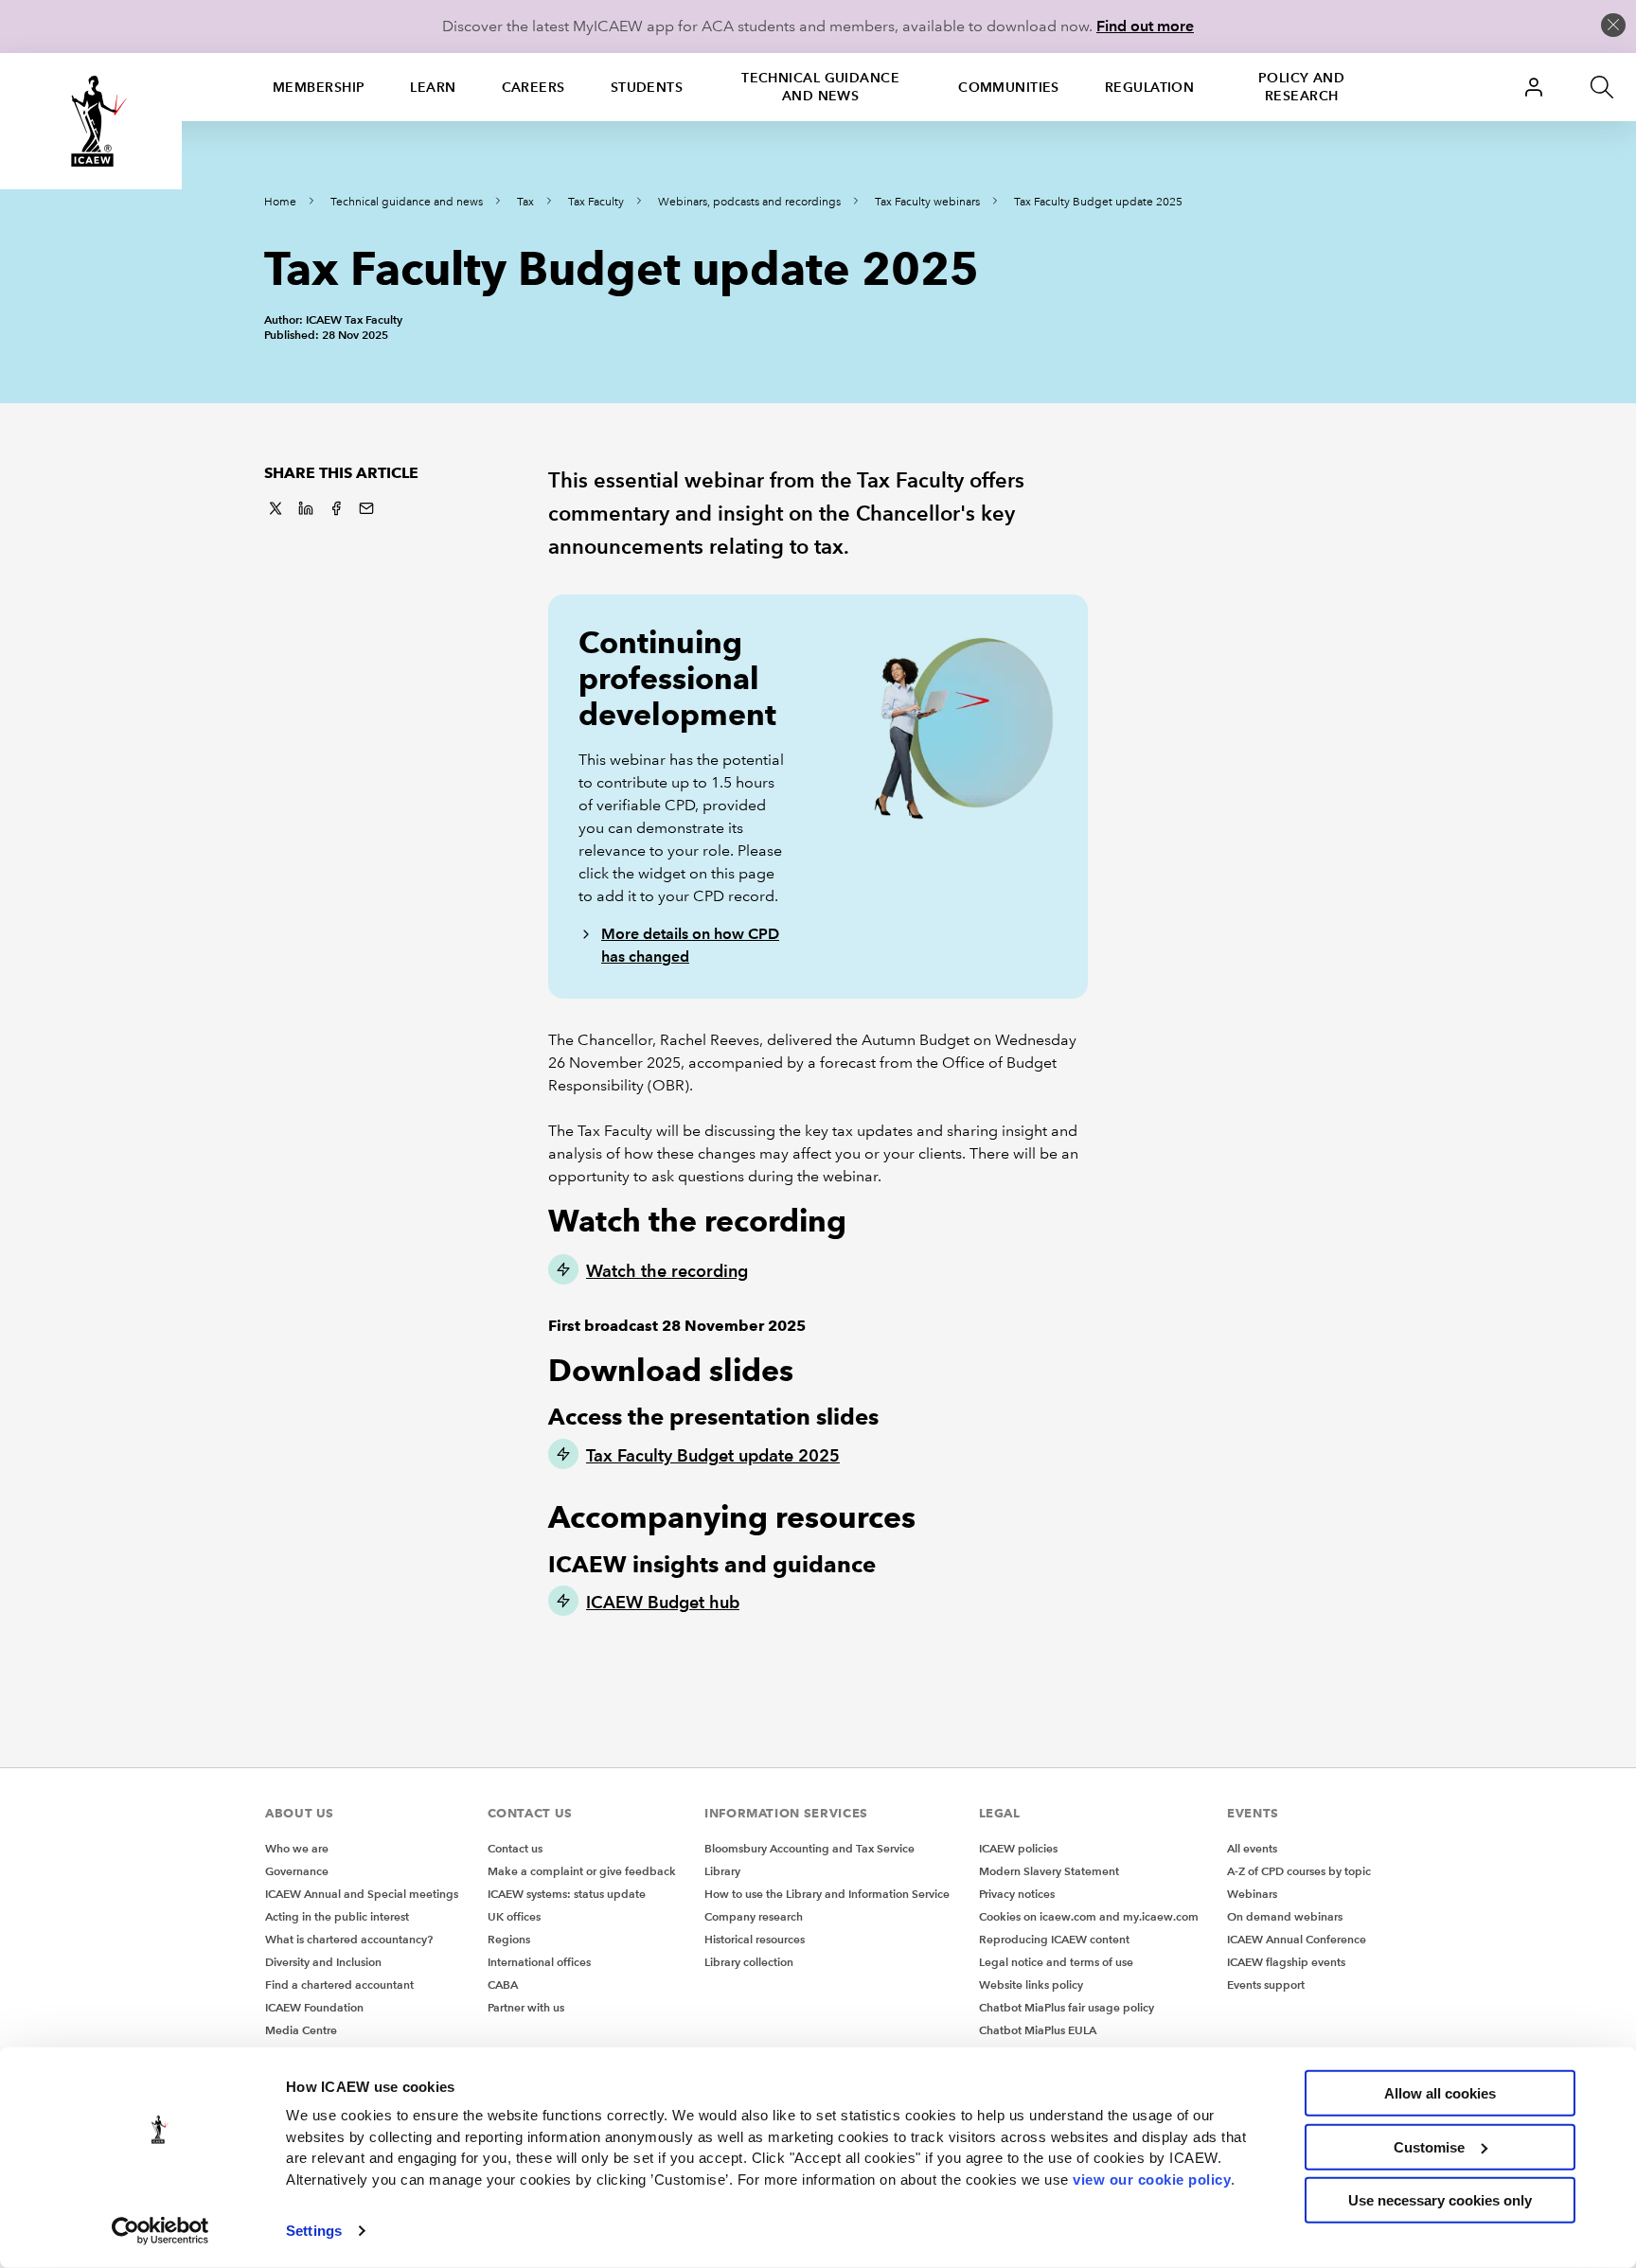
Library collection (749, 1962)
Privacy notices (1017, 1894)
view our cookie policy (1152, 2179)
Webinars (1252, 1894)
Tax (525, 202)
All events (1252, 1848)
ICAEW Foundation (314, 2007)
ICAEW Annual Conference (1297, 1939)
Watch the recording (667, 1271)
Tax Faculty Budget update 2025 (1098, 202)
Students (647, 87)
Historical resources (755, 1939)
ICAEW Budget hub (663, 1602)
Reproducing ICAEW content (1054, 1939)
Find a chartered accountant (339, 1984)
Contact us (515, 1848)
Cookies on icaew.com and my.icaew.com (1089, 1916)
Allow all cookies (1440, 2093)
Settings (314, 2231)
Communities (1009, 87)
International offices (539, 1962)
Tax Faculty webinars (927, 202)
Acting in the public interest (337, 1916)
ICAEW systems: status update (567, 1894)
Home (280, 202)
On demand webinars (1285, 1916)
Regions (509, 1939)
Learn (433, 87)
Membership (319, 87)
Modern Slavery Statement (1049, 1871)
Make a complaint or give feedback (582, 1871)
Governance (297, 1871)
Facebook (336, 508)
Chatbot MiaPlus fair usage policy (1067, 2007)
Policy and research (1301, 87)
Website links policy (1031, 1984)
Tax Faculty (596, 202)
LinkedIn (306, 508)
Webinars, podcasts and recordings (749, 202)
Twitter (276, 508)
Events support (1266, 1984)
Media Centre (301, 2030)
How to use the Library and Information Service (827, 1894)
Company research (754, 1916)
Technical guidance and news (820, 87)
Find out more (1145, 26)
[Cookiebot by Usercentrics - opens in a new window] (160, 2231)
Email (366, 508)
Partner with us (526, 2007)
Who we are (297, 1848)
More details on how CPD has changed (690, 945)
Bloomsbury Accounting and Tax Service (809, 1848)
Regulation (1149, 87)
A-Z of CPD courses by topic (1299, 1871)
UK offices (514, 1916)
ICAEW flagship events (1286, 1962)
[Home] (91, 121)
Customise (1429, 2146)
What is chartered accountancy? (349, 1939)
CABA (503, 1984)
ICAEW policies (1018, 1848)
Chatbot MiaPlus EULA (1038, 2030)
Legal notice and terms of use (1056, 1962)
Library (722, 1871)
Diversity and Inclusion (323, 1962)
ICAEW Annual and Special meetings (362, 1894)
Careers (533, 87)
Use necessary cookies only (1440, 2200)
